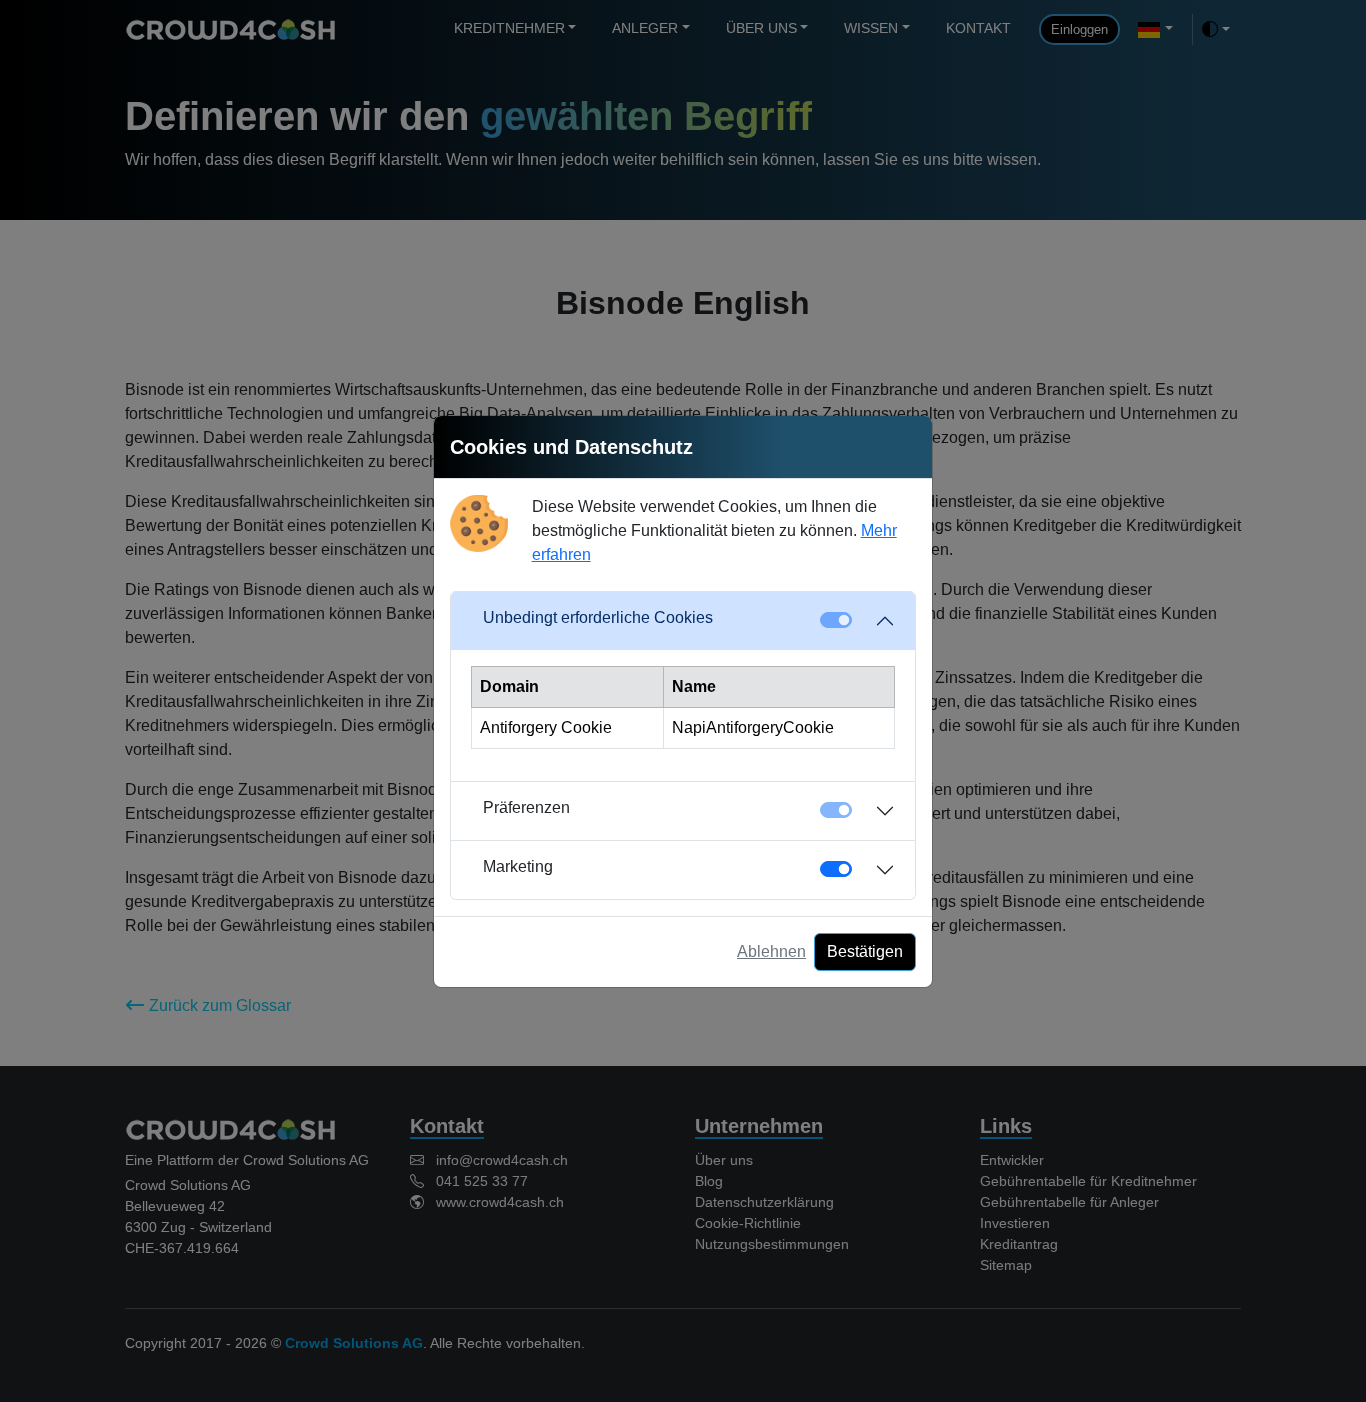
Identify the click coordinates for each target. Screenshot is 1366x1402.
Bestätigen (865, 951)
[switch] (836, 869)
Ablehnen (771, 951)
